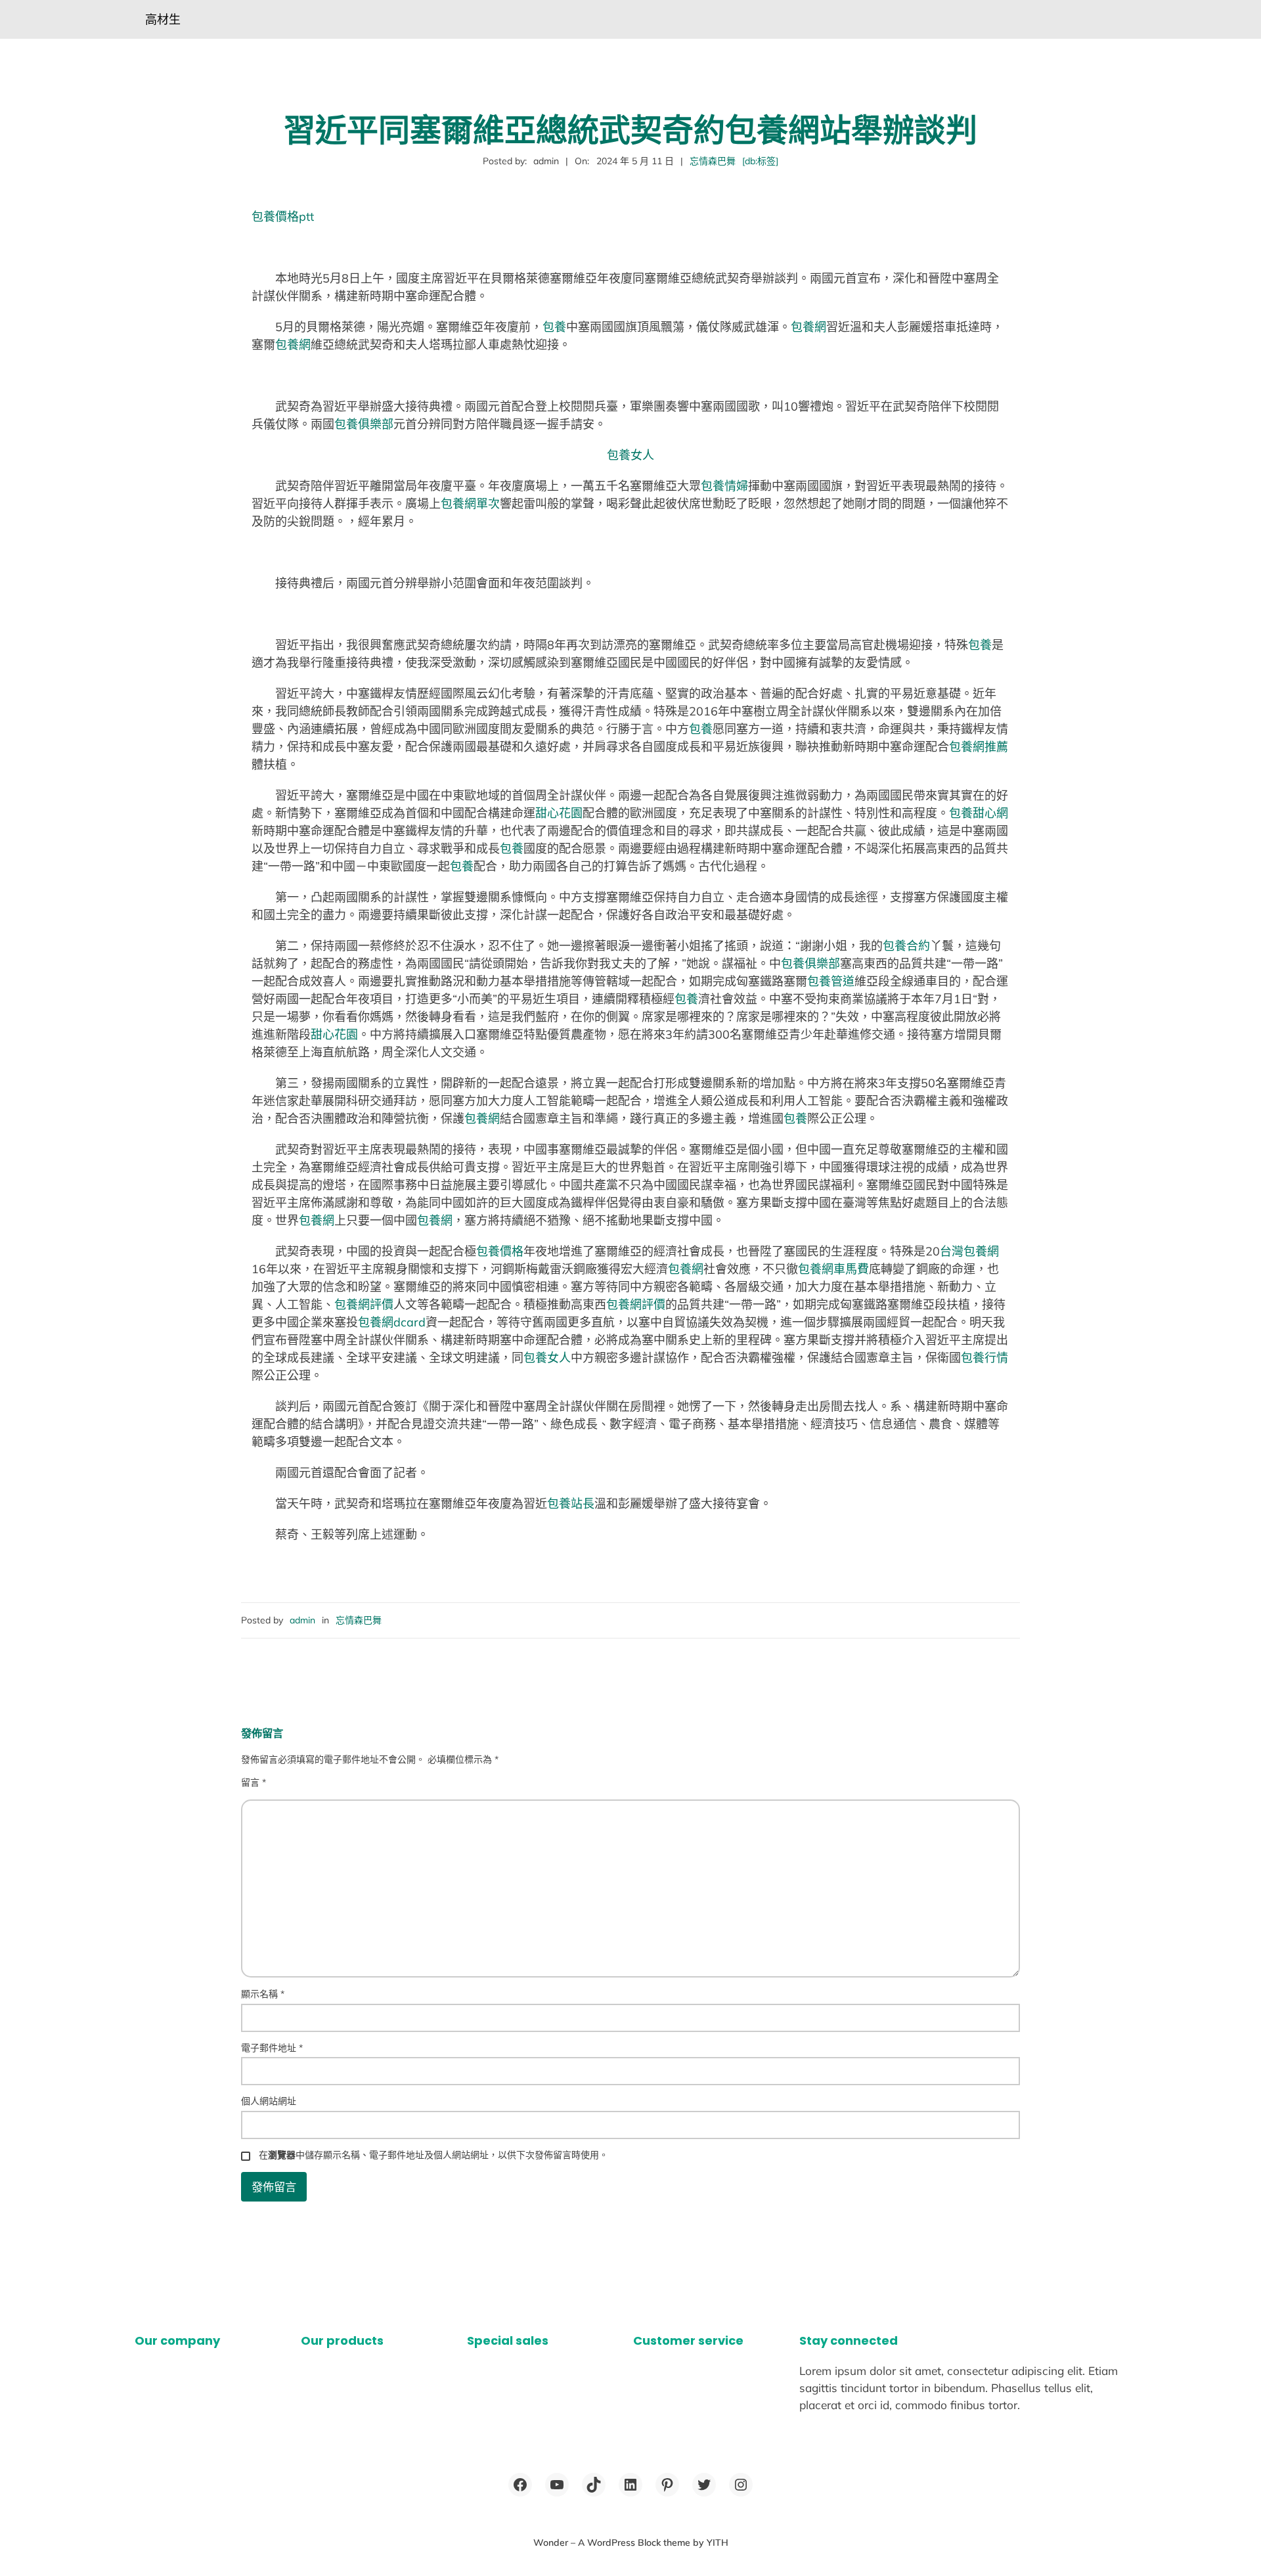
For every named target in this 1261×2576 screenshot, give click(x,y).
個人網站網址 (269, 2101)
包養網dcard (392, 1322)
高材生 (163, 19)
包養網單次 (470, 504)
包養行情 (984, 1358)
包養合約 (906, 946)
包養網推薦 (979, 747)
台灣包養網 (969, 1251)
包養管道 (831, 981)
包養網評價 (364, 1304)
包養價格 (500, 1251)
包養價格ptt (283, 216)
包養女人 (630, 455)
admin (302, 1620)
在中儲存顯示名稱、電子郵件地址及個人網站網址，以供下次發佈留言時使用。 (433, 2155)
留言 (254, 1782)
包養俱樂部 (364, 424)
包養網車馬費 (833, 1269)
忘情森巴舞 (713, 161)
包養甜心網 (979, 813)
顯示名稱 (263, 1994)
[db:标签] (760, 161)
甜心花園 (559, 813)
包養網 (808, 327)
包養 (554, 327)
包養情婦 (724, 486)
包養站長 (571, 1503)
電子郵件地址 (272, 2048)
